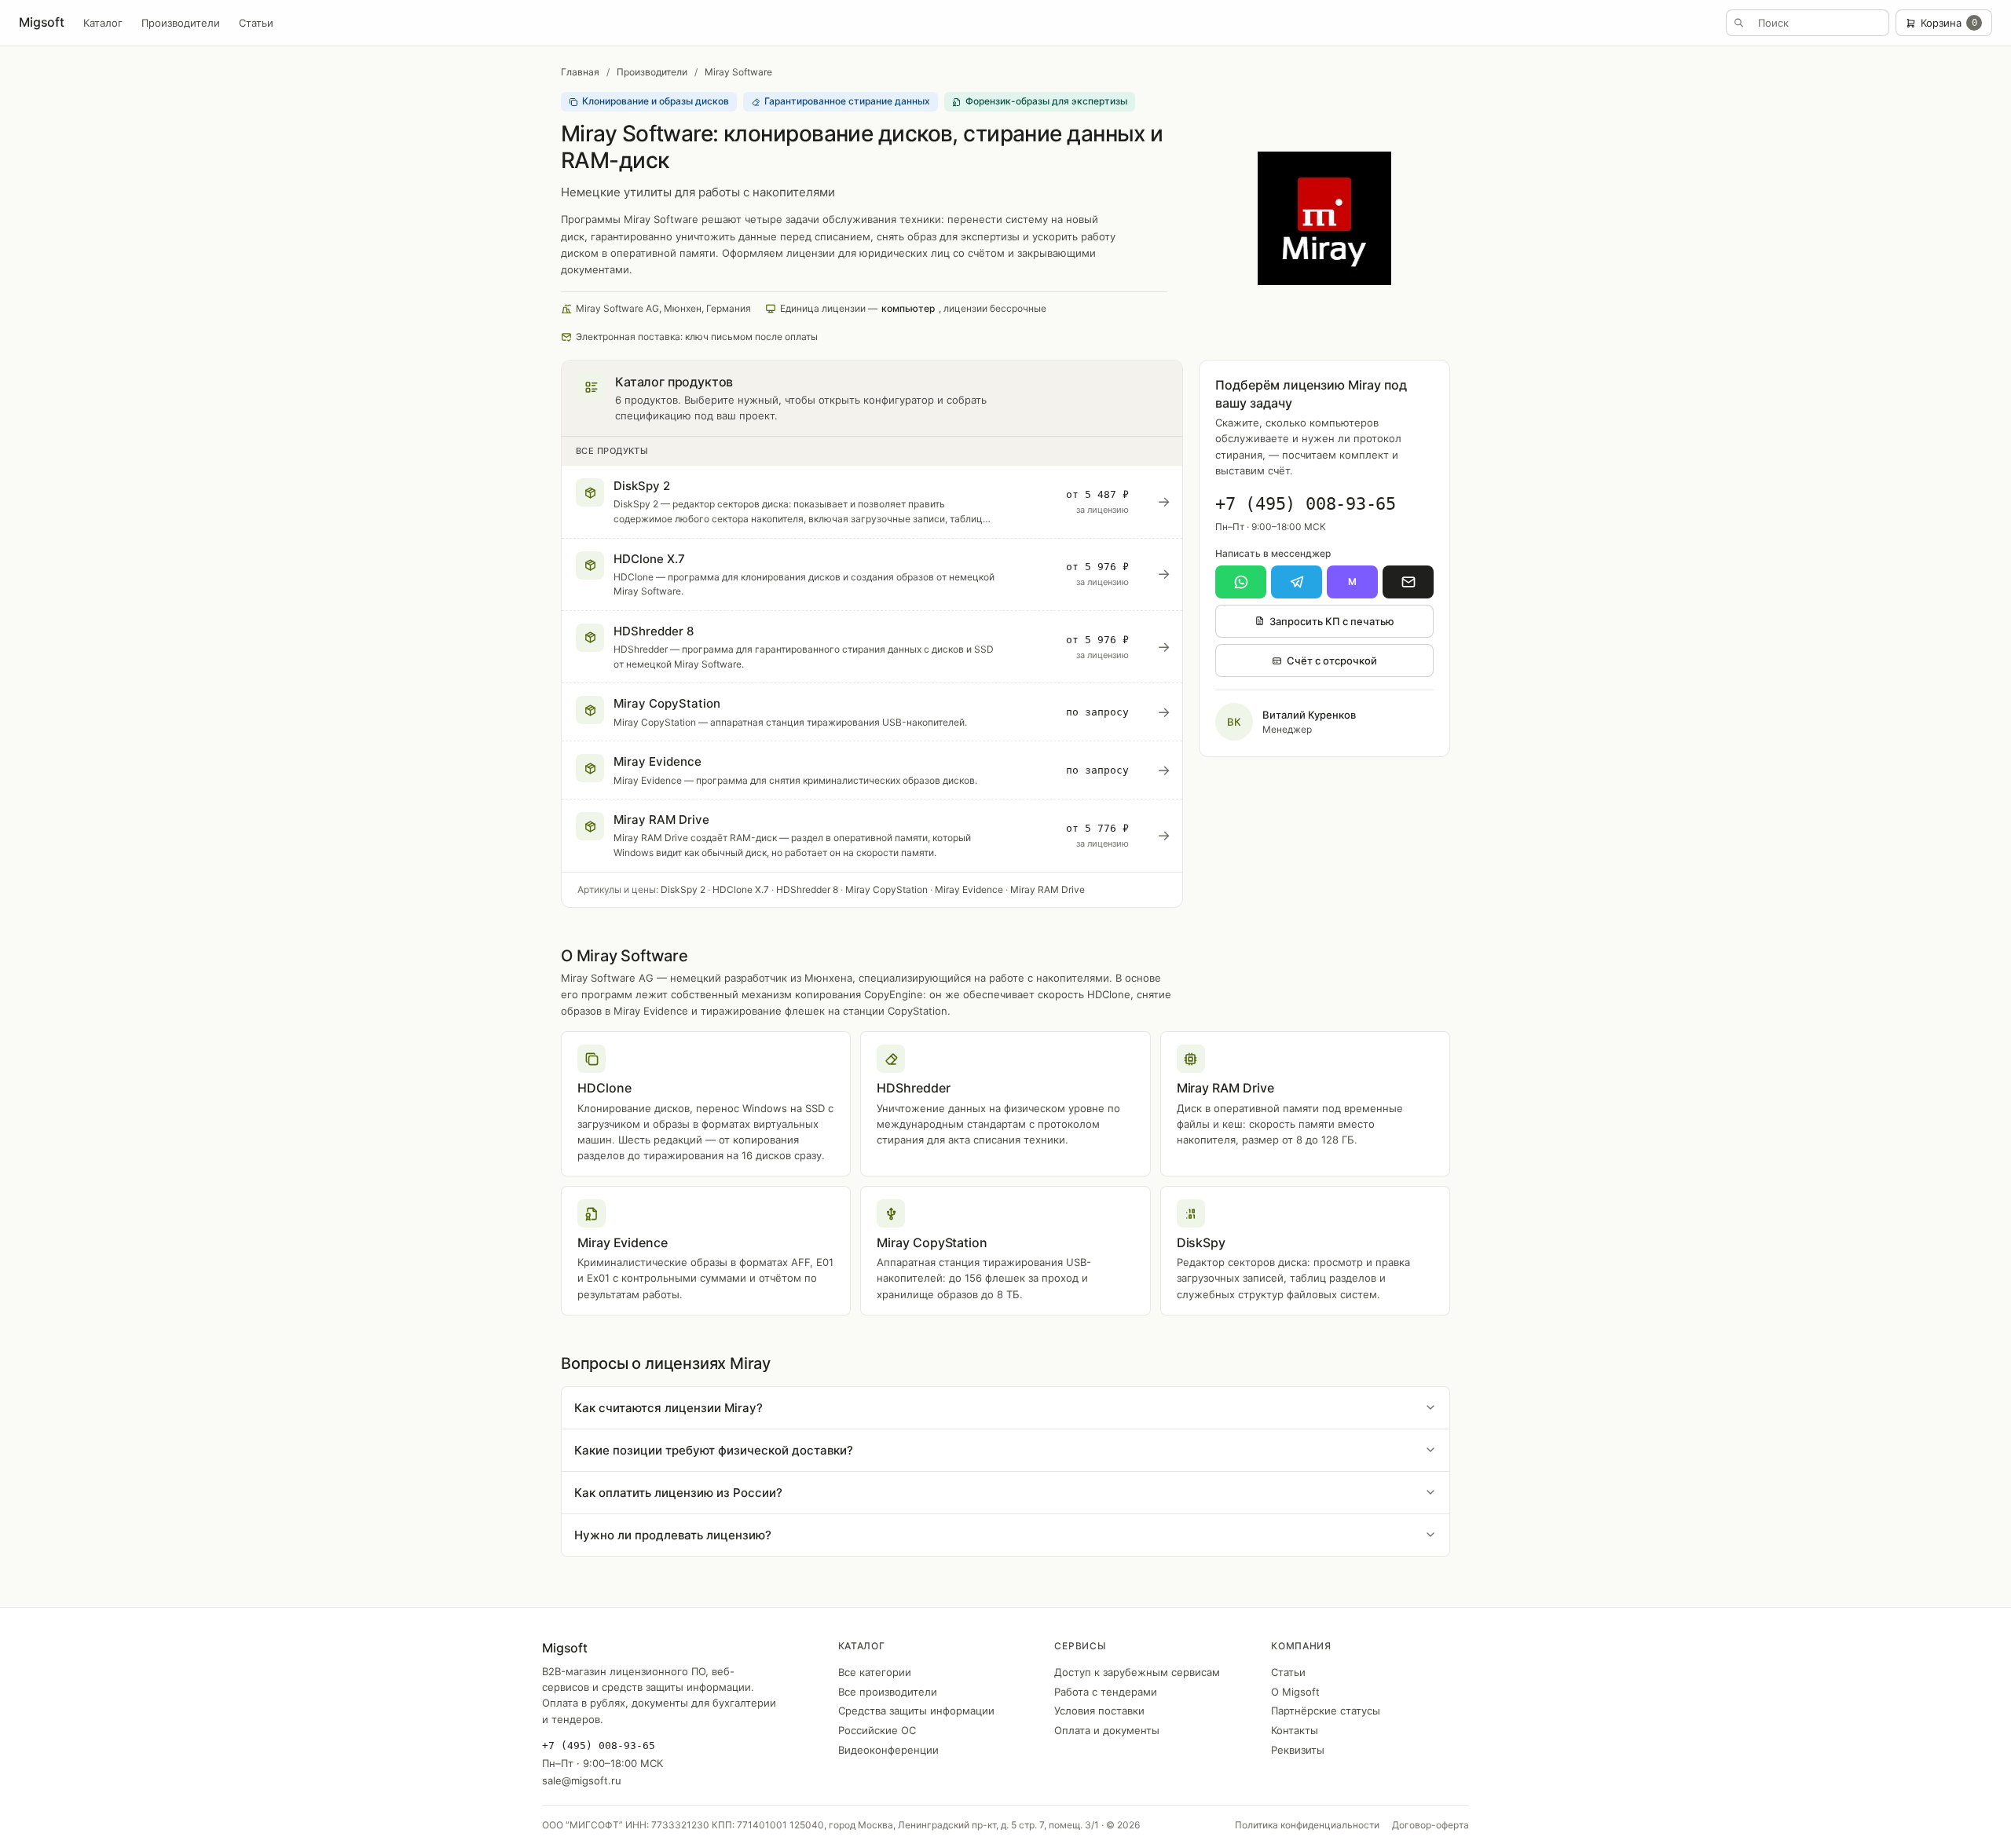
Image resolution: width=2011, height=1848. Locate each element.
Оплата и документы (1107, 1730)
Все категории (875, 1672)
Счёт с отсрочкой (1332, 661)
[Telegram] (1297, 582)
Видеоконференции (888, 1750)
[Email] (1408, 582)
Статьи (256, 23)
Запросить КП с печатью (1332, 621)
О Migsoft (1295, 1692)
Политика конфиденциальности (1307, 1825)
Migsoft (42, 22)
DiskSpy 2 (683, 889)
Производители (181, 23)
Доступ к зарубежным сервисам (1137, 1672)
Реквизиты (1298, 1750)
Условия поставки (1099, 1711)
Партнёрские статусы (1326, 1711)
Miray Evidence (969, 889)
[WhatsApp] (1241, 582)
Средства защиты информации (916, 1711)
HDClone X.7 (741, 889)
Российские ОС (877, 1730)
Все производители (888, 1692)
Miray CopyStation (886, 889)
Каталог (103, 23)
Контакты (1295, 1730)
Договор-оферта (1430, 1825)
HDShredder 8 (807, 889)
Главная (580, 72)
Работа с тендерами (1106, 1692)
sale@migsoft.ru (582, 1780)
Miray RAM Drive (1048, 889)
